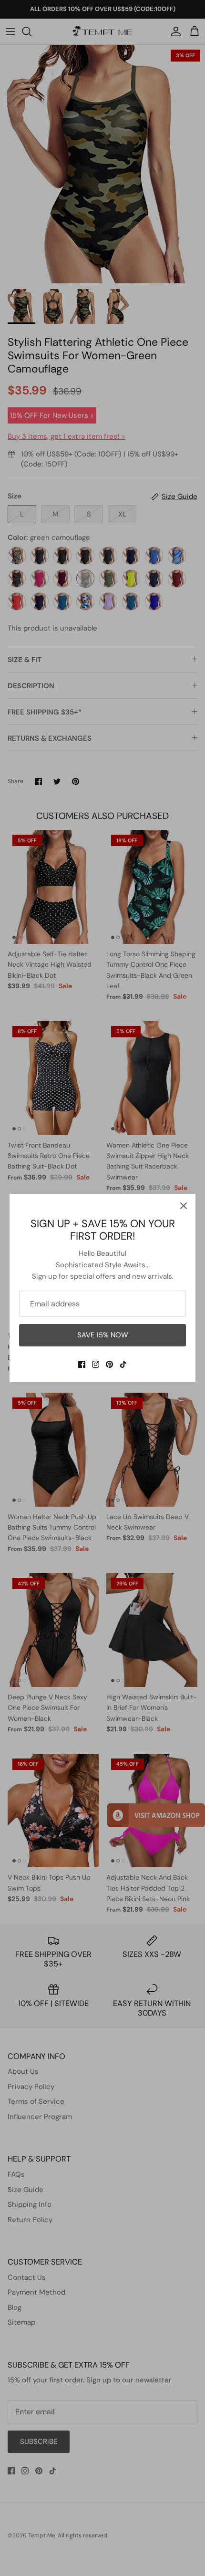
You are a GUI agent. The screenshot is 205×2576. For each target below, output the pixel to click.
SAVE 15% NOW (103, 1335)
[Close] (184, 1206)
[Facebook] (82, 1364)
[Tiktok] (123, 1364)
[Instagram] (96, 1364)
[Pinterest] (109, 1364)
